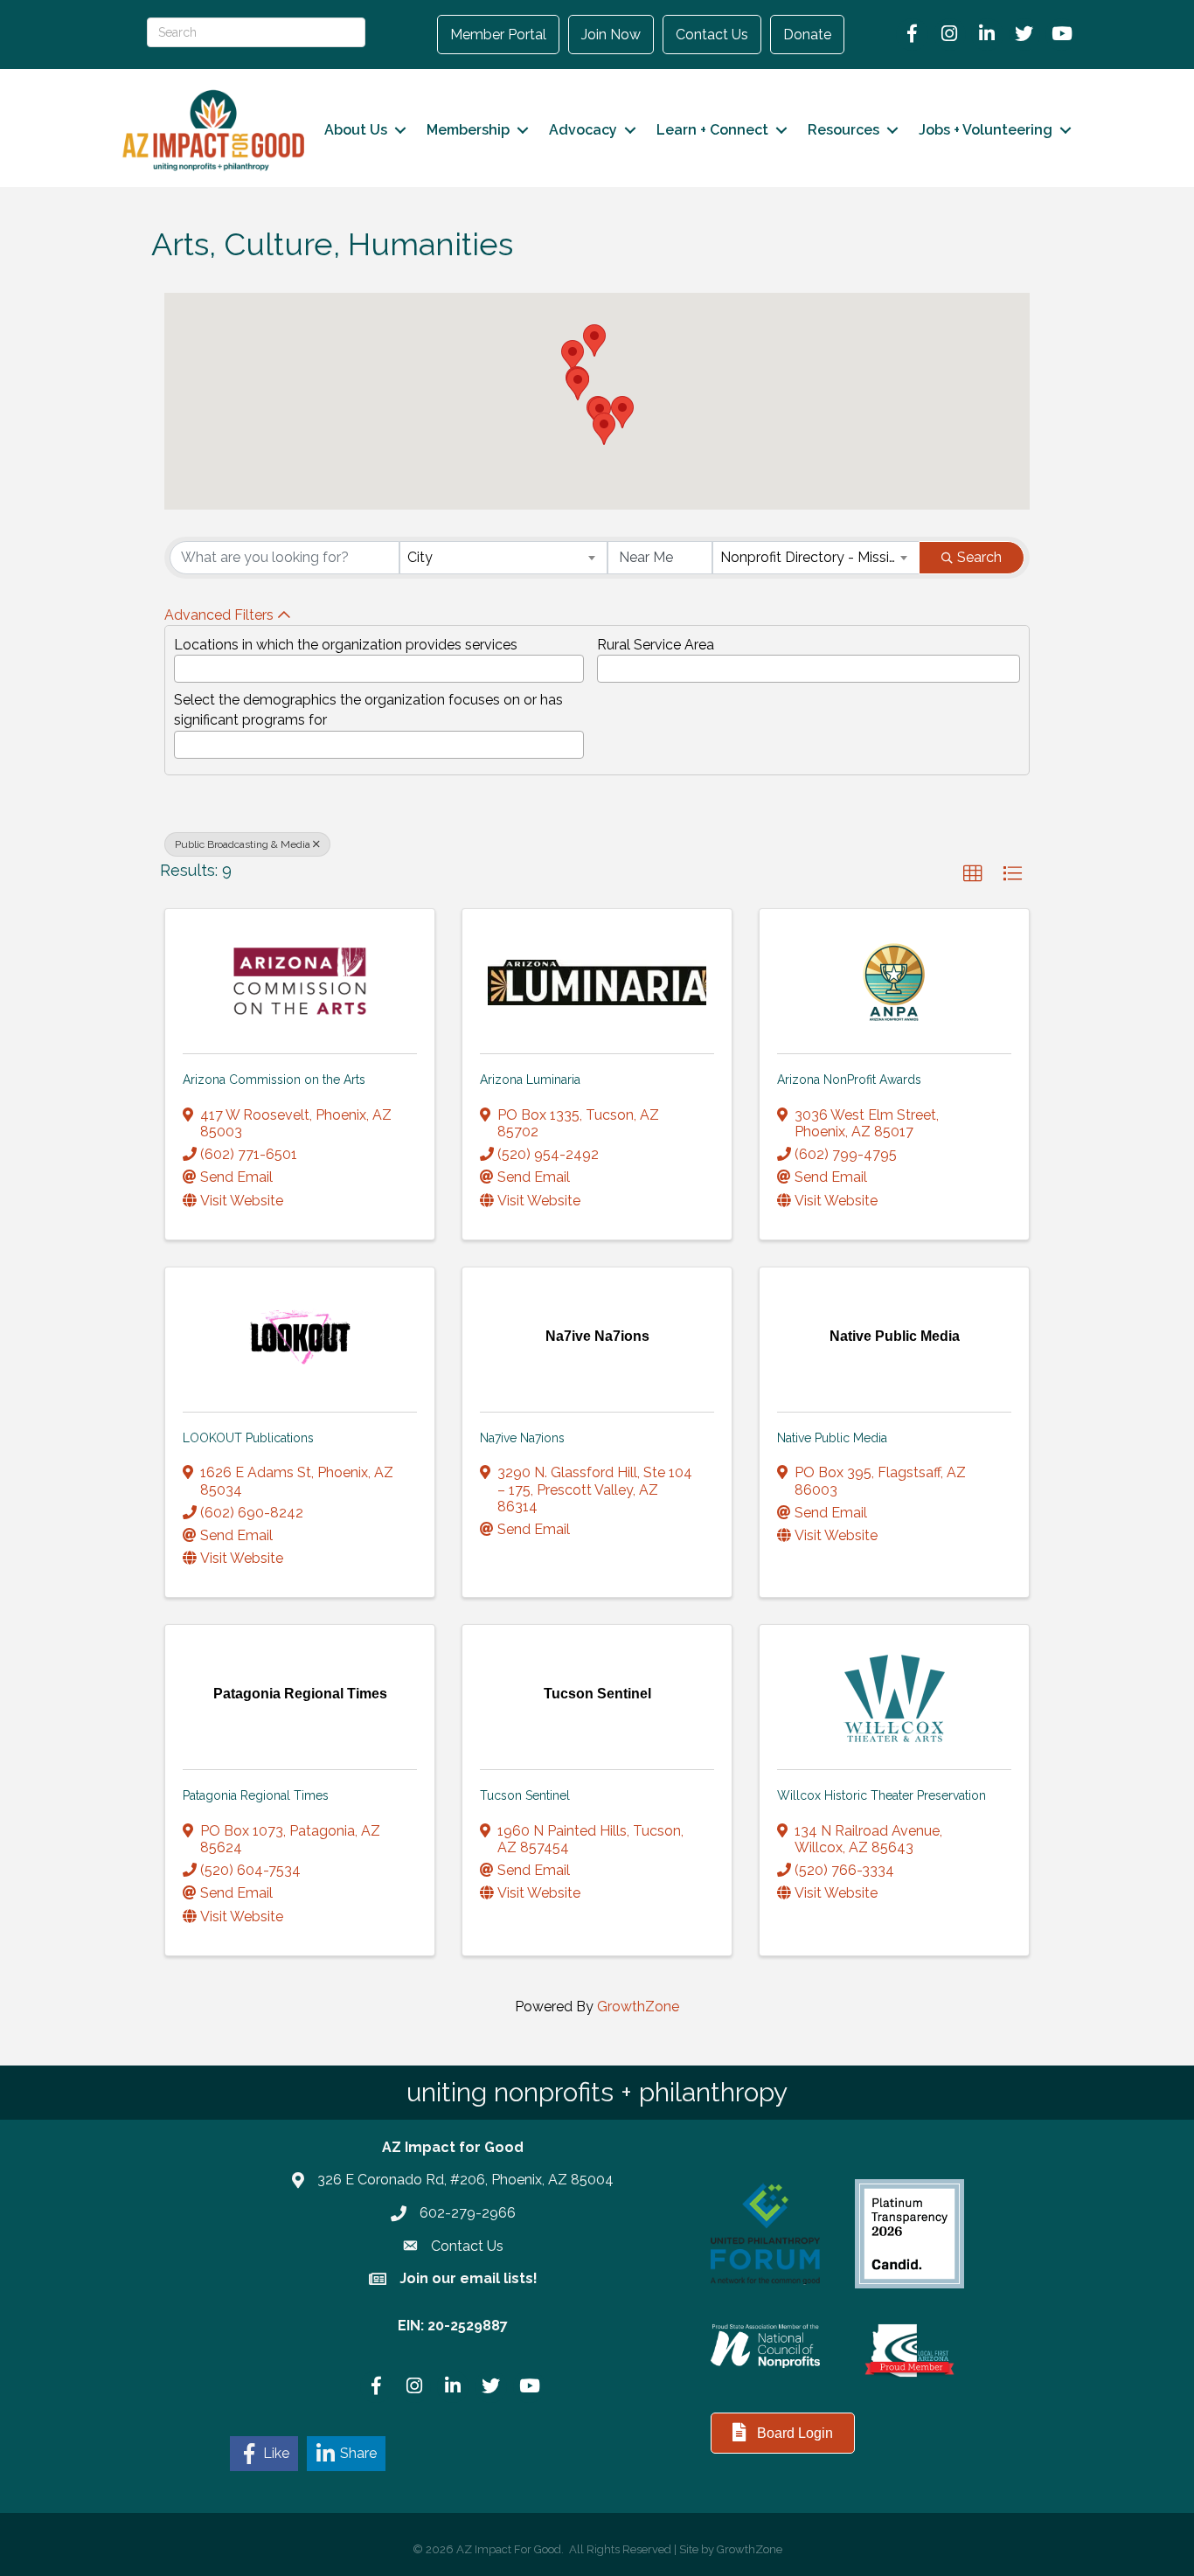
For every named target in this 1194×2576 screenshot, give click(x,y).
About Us (356, 130)
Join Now (611, 35)
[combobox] (503, 558)
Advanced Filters (219, 615)
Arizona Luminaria (530, 1080)
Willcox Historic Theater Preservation (882, 1795)
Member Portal (498, 35)
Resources (843, 130)
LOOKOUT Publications (248, 1438)
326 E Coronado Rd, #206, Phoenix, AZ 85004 (465, 2180)
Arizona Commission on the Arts (274, 1080)
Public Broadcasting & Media (243, 844)
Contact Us (712, 35)
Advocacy (583, 130)
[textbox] (184, 664)
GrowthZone (638, 2007)
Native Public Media (832, 1438)
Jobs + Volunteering (986, 130)
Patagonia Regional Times (256, 1795)
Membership (468, 130)
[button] (578, 384)
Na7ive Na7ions (522, 1438)
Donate (807, 35)
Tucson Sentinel (525, 1795)
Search (979, 557)
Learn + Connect (712, 130)
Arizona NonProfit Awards (849, 1080)
